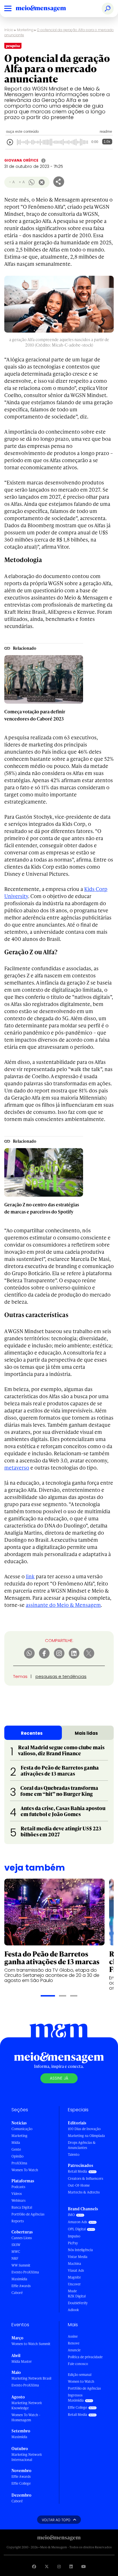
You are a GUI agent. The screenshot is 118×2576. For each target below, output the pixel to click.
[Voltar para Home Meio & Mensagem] (47, 9)
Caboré (17, 2293)
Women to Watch (81, 2381)
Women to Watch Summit (31, 2344)
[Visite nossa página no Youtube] (84, 2566)
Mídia (16, 2143)
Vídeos (17, 2194)
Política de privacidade (85, 2357)
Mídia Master (22, 2361)
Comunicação (22, 2129)
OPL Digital (77, 2229)
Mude (72, 2291)
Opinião (17, 2156)
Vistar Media (78, 2257)
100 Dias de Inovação (84, 2129)
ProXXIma (19, 2163)
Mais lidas (86, 1733)
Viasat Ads (76, 2270)
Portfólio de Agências (28, 2214)
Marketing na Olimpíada (86, 2136)
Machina (74, 2264)
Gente (16, 2149)
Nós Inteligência (80, 2250)
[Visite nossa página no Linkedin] (71, 2566)
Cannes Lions (22, 2238)
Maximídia (19, 2279)
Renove (74, 2343)
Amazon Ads (77, 2222)
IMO (71, 2215)
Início (9, 30)
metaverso (17, 1467)
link (30, 1576)
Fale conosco (78, 2364)
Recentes (32, 1733)
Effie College (21, 2483)
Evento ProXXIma (25, 2272)
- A (12, 182)
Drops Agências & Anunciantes (82, 2145)
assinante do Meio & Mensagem (63, 1605)
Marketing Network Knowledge (27, 2405)
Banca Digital (22, 2207)
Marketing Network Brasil (31, 2378)
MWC (16, 2252)
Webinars (18, 2200)
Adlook (73, 2310)
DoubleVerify (78, 2303)
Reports (18, 2221)
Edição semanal (80, 2375)
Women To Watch (25, 2170)
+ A (22, 182)
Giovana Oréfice (21, 160)
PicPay (73, 2243)
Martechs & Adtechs (84, 2192)
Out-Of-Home (79, 2185)
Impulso (74, 2236)
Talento (74, 2155)
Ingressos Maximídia (76, 2398)
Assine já (59, 2078)
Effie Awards (21, 2286)
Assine (73, 2336)
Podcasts (18, 2187)
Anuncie (74, 2350)
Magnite (74, 2277)
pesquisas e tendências (61, 1676)
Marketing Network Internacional (27, 2457)
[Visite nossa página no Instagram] (59, 2566)
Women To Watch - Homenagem (26, 2417)
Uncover (74, 2284)
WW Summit (21, 2265)
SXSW (16, 2245)
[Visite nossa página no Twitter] (47, 2566)
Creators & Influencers (85, 2178)
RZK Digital (77, 2296)
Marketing (25, 30)
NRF (15, 2258)
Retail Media (77, 2171)
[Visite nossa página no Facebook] (34, 2566)
